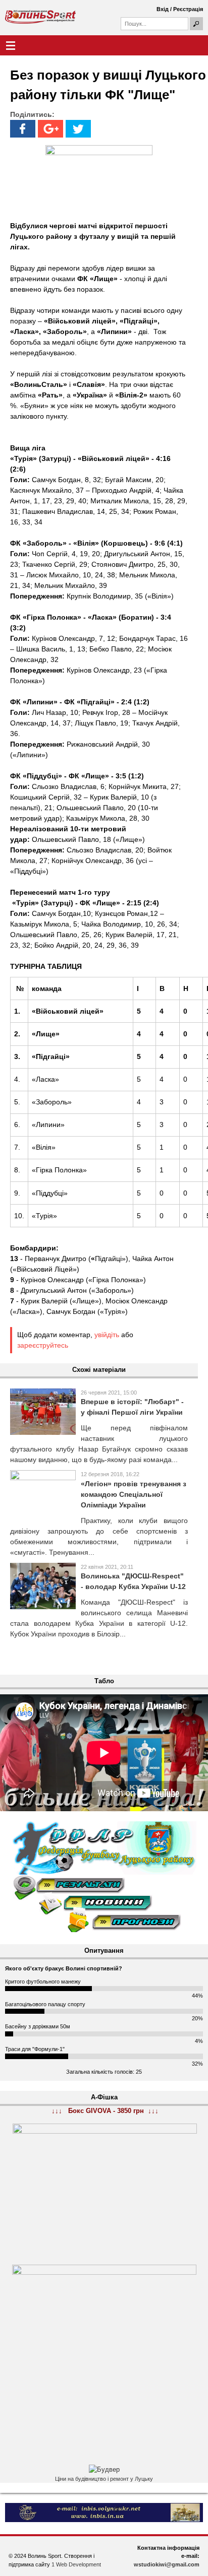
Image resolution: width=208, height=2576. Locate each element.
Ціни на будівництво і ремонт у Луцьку (104, 2479)
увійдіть (107, 1335)
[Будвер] (104, 2470)
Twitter (78, 129)
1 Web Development (76, 2564)
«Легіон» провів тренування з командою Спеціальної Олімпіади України (134, 1494)
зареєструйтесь (43, 1345)
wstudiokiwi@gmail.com (167, 2564)
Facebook (23, 129)
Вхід (163, 9)
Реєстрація (188, 9)
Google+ (50, 129)
